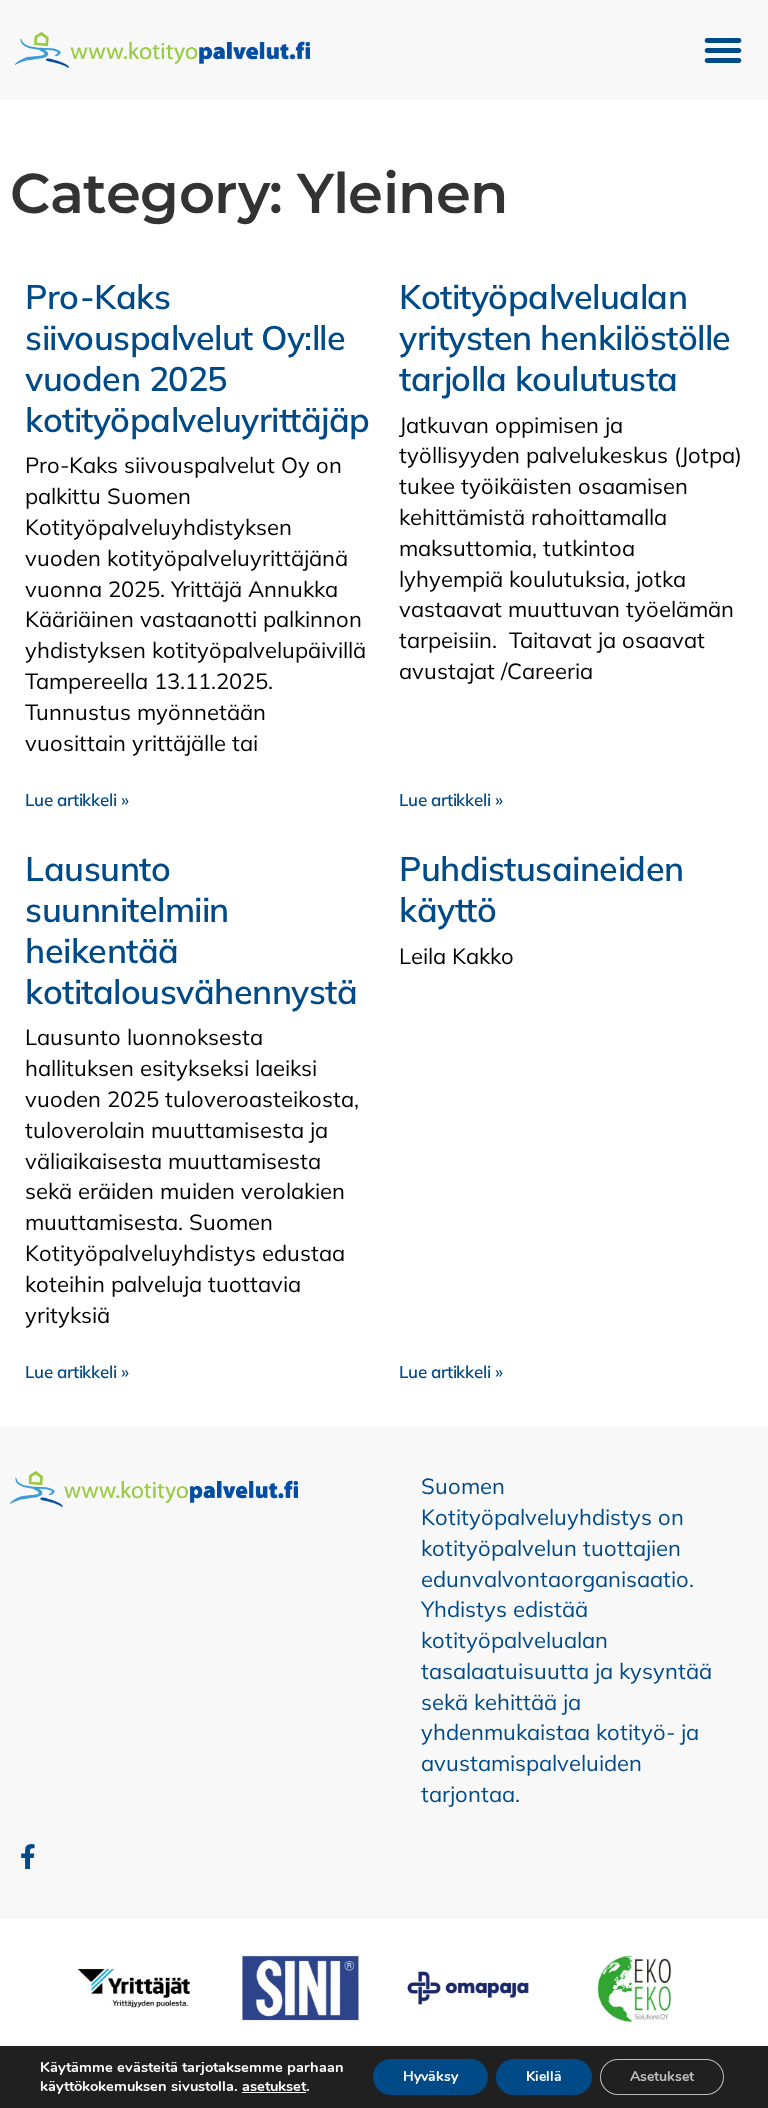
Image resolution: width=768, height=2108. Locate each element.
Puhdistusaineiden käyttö (541, 889)
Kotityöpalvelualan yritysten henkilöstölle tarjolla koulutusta (565, 337)
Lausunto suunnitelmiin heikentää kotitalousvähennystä (191, 929)
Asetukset (662, 2076)
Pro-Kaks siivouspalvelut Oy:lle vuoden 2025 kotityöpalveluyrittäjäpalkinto (249, 357)
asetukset (274, 2086)
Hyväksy (430, 2076)
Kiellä (544, 2076)
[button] (723, 50)
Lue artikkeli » (77, 799)
